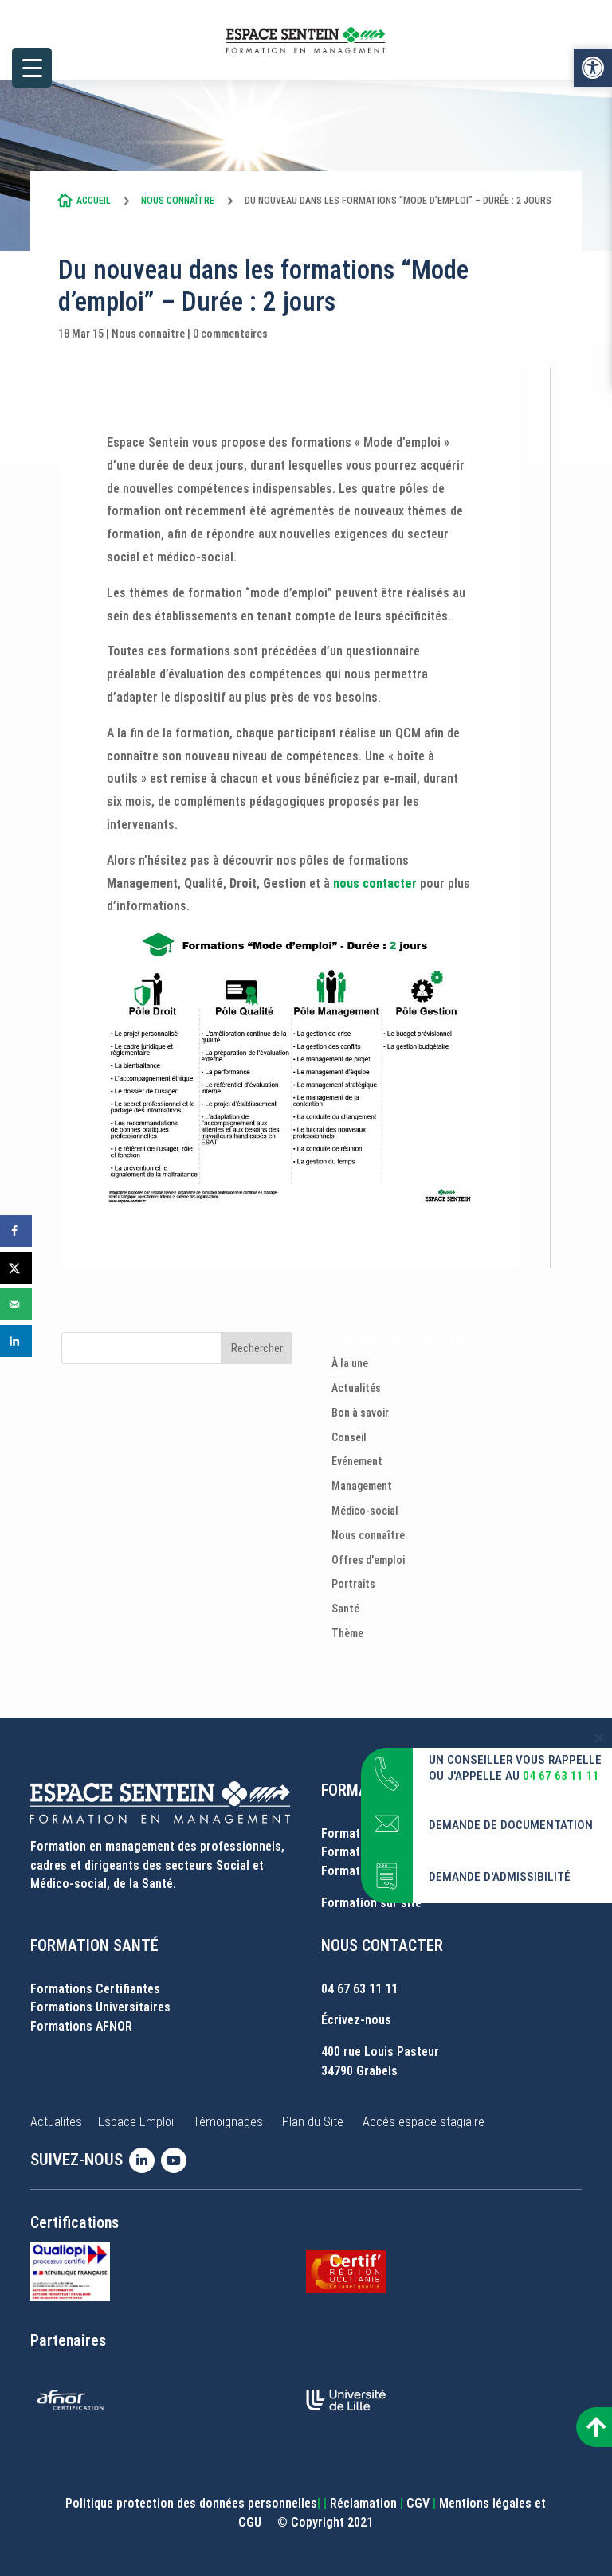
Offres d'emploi (368, 1560)
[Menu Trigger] (32, 68)
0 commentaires (230, 334)
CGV (418, 2503)
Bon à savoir (360, 1413)
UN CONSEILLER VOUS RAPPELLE (515, 1760)
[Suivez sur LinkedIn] (145, 2160)
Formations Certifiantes (95, 1989)
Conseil (349, 1437)
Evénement (357, 1461)
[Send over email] (16, 1304)
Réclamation (363, 2503)
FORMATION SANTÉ (94, 1945)
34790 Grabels (359, 2071)
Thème (347, 1633)
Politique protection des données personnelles (191, 2503)
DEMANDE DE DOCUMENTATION (511, 1825)
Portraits (353, 1584)
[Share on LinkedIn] (16, 1341)
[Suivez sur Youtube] (177, 2160)
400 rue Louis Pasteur (380, 2052)
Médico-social (365, 1511)
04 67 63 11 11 (359, 1989)
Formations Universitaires (100, 2007)
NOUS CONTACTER (382, 1945)
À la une (350, 1363)
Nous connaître (178, 201)
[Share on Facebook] (16, 1231)
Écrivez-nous (356, 2020)
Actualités (356, 1388)
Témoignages (228, 2122)
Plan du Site (313, 2122)
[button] (593, 68)
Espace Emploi (136, 2122)
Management (362, 1486)
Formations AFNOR (81, 2026)
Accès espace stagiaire (424, 2122)
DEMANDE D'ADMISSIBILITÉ (500, 1877)
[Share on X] (16, 1268)
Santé (345, 1609)
